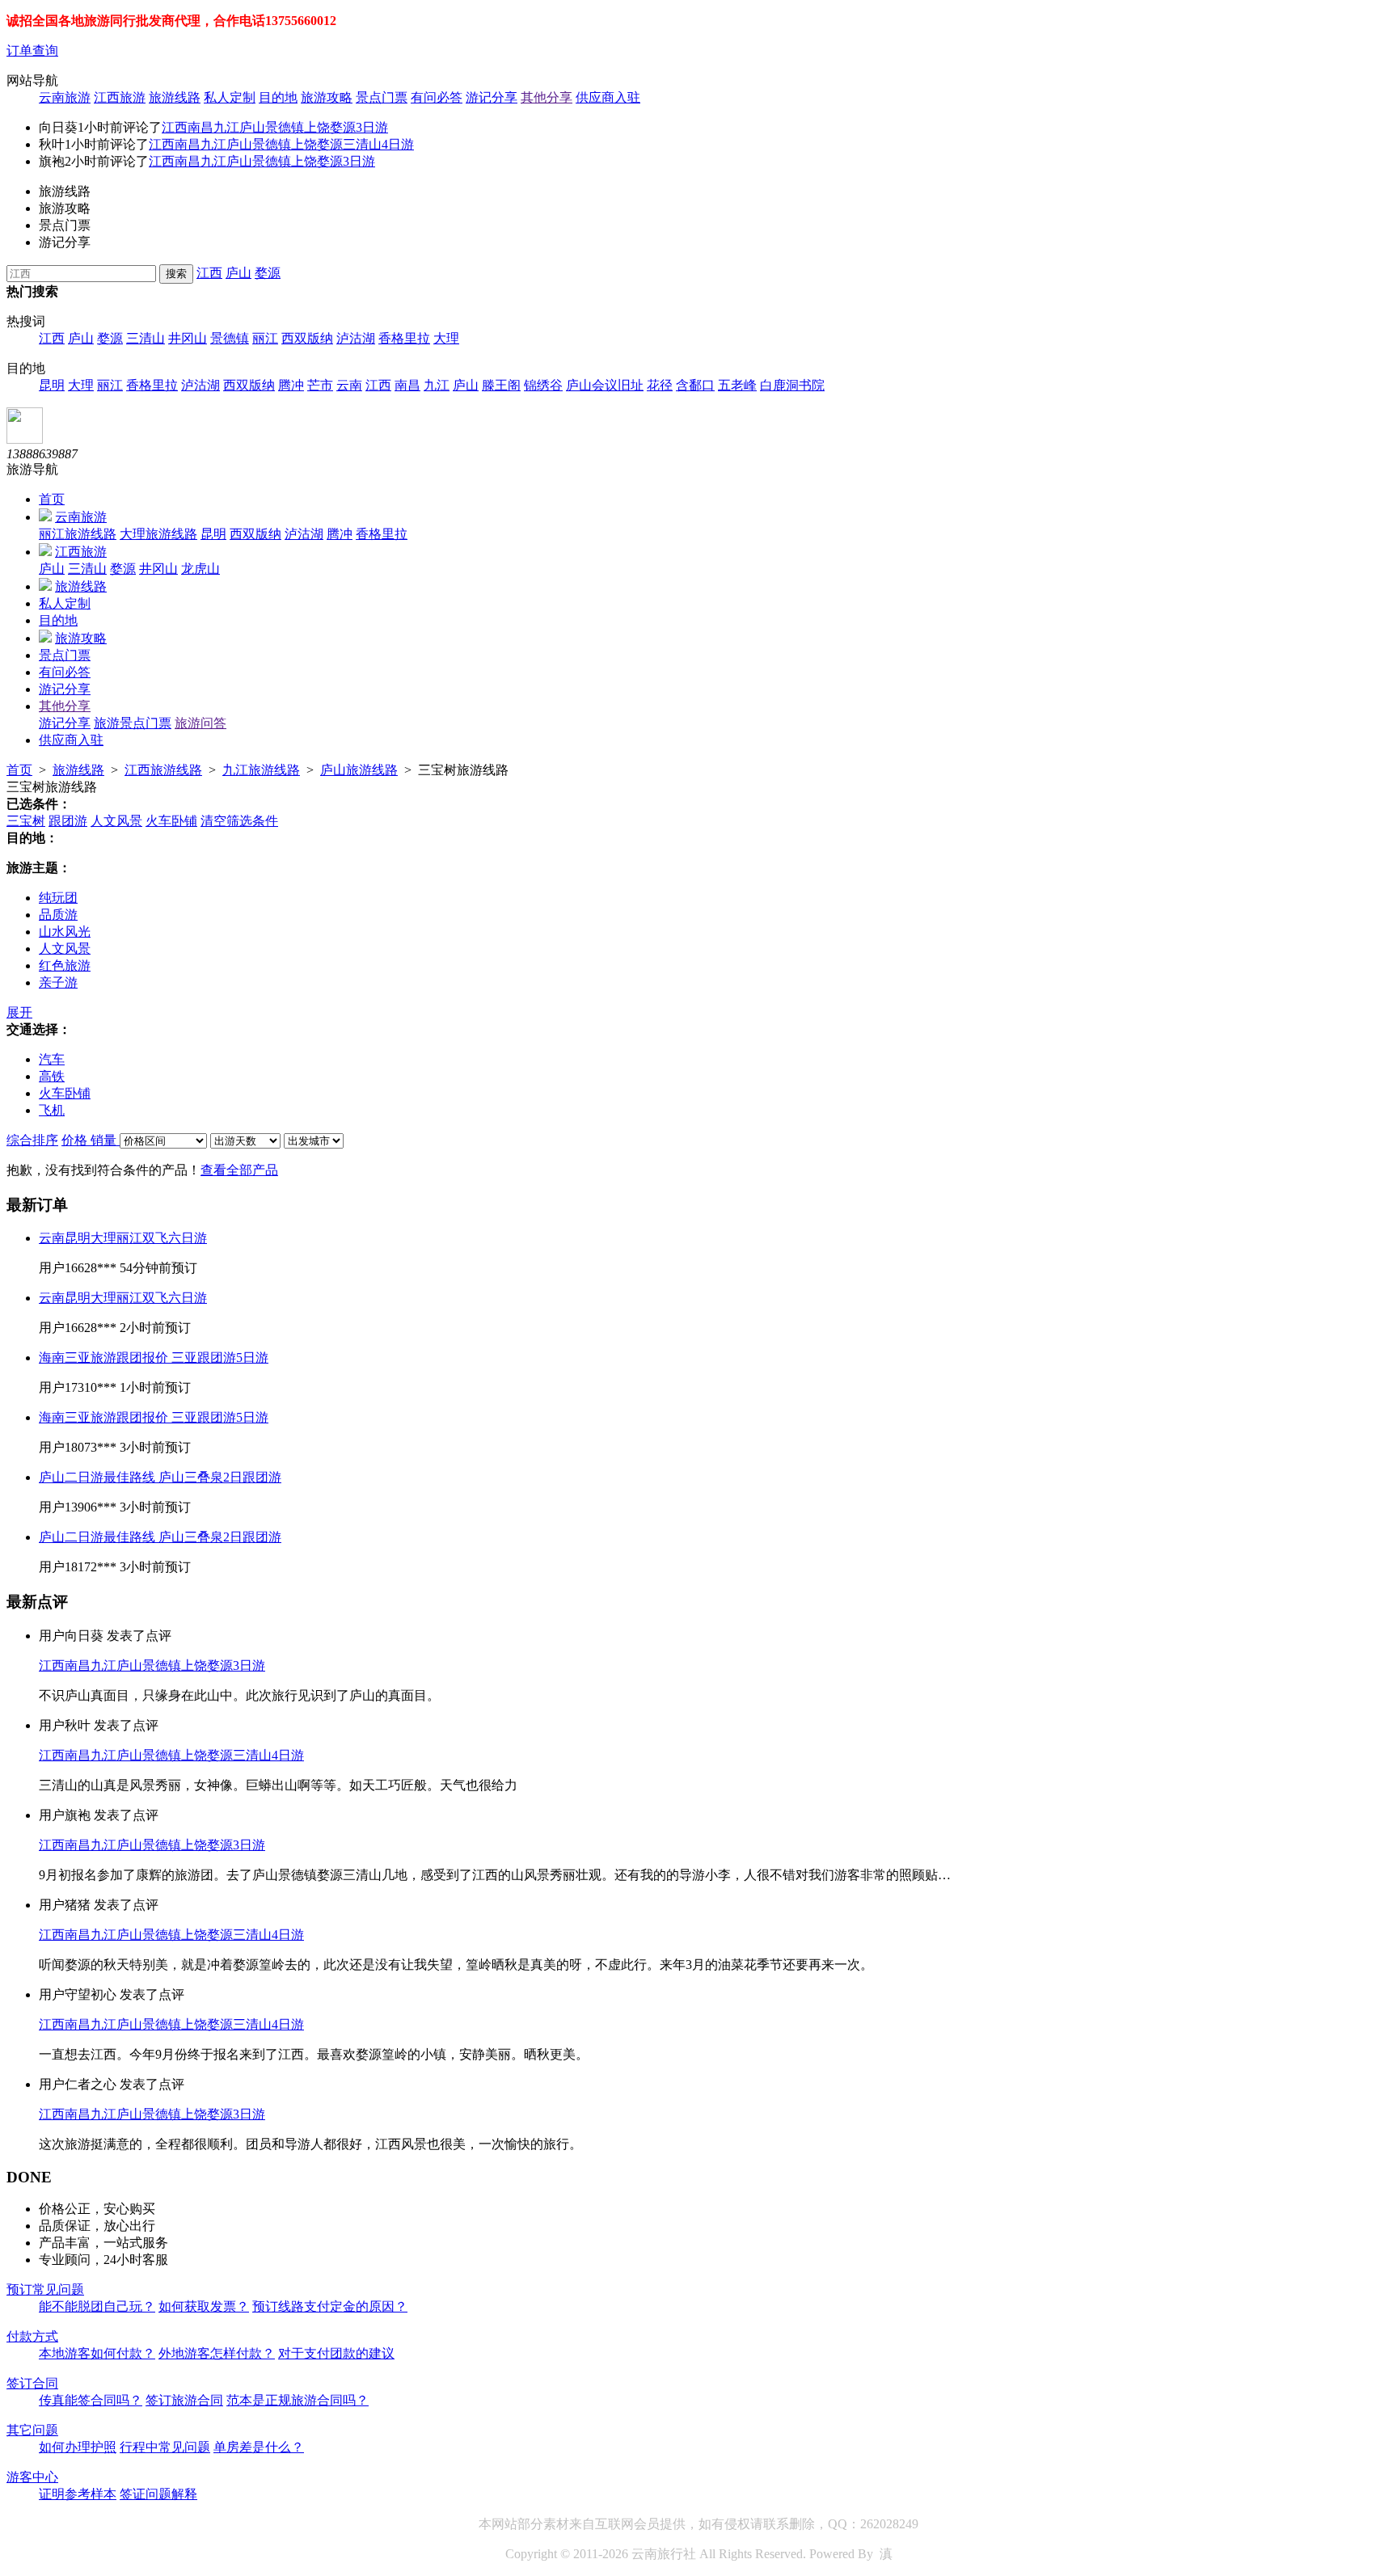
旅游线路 (175, 97)
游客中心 (32, 2477)
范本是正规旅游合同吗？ (298, 2400)
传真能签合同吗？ (91, 2400)
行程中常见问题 (165, 2447)
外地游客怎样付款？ (217, 2353)
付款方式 (32, 2336)
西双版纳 (307, 338)
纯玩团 (58, 898)
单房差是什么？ (259, 2447)
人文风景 (116, 821)
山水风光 (65, 932)
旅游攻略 (327, 97)
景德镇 (230, 338)
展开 (19, 1012)
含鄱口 (695, 385)
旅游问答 (200, 723)
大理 (446, 338)
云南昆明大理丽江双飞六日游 (123, 1238)
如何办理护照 (78, 2447)
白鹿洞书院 (792, 385)
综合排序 (32, 1140)
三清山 (146, 338)
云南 (349, 385)
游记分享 (492, 97)
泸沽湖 (356, 338)
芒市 (320, 385)
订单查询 (32, 51)
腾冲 (291, 385)
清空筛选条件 (239, 821)
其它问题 (32, 2430)
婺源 (268, 273)
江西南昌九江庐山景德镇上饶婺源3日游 (275, 127)
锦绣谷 (543, 385)
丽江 (265, 338)
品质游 (58, 915)
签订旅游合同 (184, 2400)
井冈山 (188, 338)
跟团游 (68, 821)
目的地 (278, 97)
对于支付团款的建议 (336, 2353)
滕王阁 (501, 385)
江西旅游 (120, 97)
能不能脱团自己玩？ (97, 2306)
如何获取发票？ (204, 2306)
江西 (209, 273)
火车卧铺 (171, 821)
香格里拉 (404, 338)
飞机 (52, 1110)
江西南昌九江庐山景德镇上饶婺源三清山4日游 (281, 144)
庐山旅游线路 (359, 770)
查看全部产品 (239, 1170)
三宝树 (26, 821)
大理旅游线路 (158, 534)
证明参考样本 (78, 2494)
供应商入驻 (608, 97)
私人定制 (230, 97)
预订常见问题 (45, 2289)
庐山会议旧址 (605, 385)
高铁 (52, 1076)
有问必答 (437, 97)
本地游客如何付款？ (97, 2353)
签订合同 (32, 2383)
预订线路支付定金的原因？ (330, 2306)
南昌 (407, 385)
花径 (660, 385)
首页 (52, 499)
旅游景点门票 (133, 723)
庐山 (238, 273)
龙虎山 (200, 569)
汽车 (52, 1059)
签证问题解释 (158, 2494)
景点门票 (382, 97)
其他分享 (547, 97)
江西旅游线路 (163, 770)
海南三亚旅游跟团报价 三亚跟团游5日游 (154, 1358)
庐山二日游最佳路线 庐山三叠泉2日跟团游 (160, 1477)
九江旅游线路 (261, 770)
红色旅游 (65, 965)
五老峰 (737, 385)
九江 (437, 385)
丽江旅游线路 (78, 534)
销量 (105, 1140)
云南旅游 (65, 97)
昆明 (52, 385)
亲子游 (58, 982)
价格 (76, 1140)
